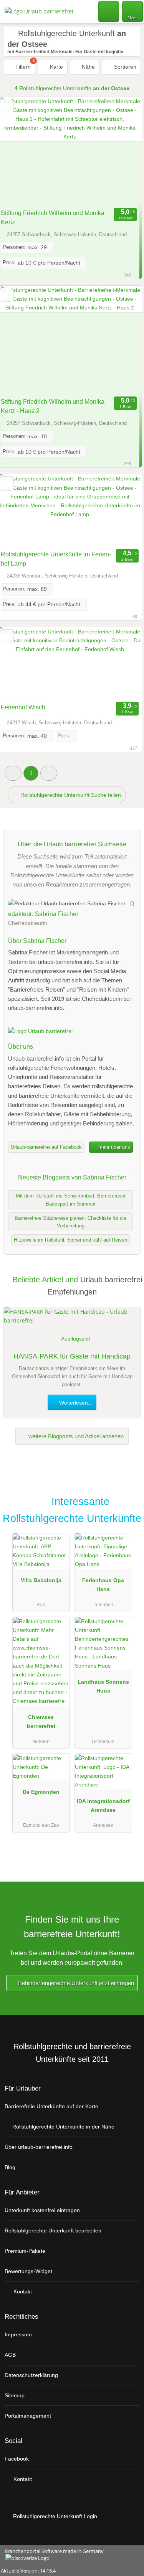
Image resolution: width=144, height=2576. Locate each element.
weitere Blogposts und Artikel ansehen (75, 1436)
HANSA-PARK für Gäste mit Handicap (72, 1356)
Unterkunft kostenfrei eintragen (42, 2210)
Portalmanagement (28, 2416)
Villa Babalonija (41, 1580)
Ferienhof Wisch (23, 707)
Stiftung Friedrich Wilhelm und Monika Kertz (53, 218)
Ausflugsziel (75, 1339)
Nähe (88, 67)
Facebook (17, 2459)
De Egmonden (41, 1792)
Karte (56, 67)
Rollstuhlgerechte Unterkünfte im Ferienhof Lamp (56, 559)
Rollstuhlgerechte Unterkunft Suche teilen (70, 795)
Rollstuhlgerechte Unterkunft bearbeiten (53, 2231)
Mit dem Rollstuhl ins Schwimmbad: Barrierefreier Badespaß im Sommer (71, 1200)
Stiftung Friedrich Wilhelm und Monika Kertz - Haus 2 (53, 406)
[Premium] (128, 1504)
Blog (10, 2167)
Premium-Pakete (25, 2251)
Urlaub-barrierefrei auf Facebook (46, 1147)
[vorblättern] (122, 151)
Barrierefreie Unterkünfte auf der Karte (51, 2106)
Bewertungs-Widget (28, 2271)
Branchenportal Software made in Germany (52, 2555)
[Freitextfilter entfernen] (109, 11)
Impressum (18, 2334)
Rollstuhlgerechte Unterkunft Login (54, 2516)
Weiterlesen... (75, 1403)
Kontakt (22, 2291)
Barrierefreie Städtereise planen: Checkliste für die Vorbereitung (70, 1222)
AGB (10, 2355)
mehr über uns (113, 1147)
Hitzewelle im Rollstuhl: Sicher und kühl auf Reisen (70, 1240)
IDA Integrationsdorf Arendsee (103, 1805)
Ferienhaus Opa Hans (103, 1585)
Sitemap (15, 2395)
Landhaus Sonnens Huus (103, 1686)
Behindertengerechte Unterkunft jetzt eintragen (75, 1983)
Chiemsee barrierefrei (41, 1721)
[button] (13, 773)
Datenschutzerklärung (31, 2375)
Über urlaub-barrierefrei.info (39, 2147)
